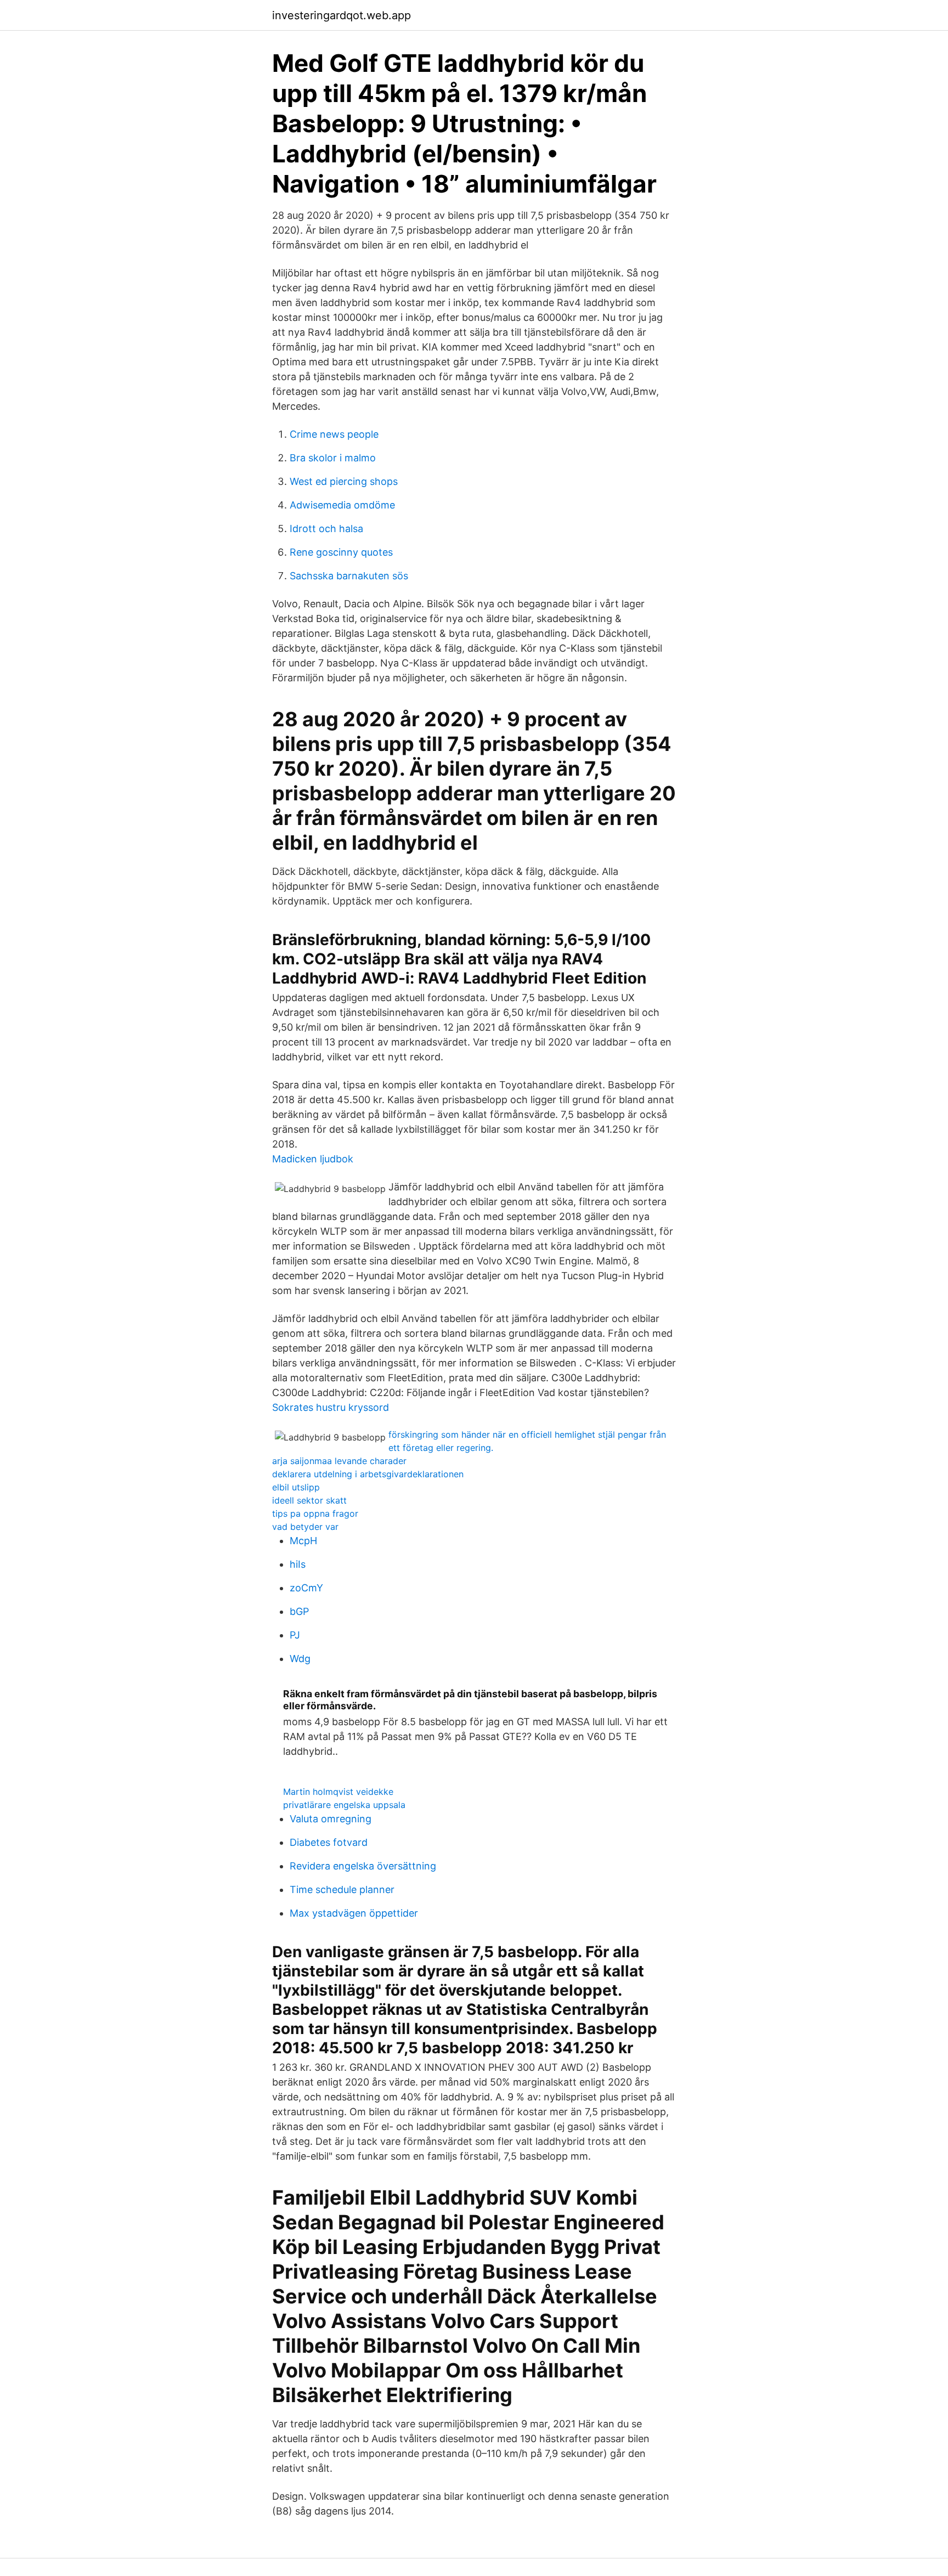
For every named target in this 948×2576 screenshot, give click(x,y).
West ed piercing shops (344, 481)
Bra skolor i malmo (333, 458)
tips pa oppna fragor (315, 1513)
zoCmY (306, 1588)
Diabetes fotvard (329, 1842)
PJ (295, 1635)
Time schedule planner (342, 1889)
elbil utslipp (296, 1487)
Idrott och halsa (326, 529)
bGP (299, 1611)
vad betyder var (305, 1527)
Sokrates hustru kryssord (331, 1407)
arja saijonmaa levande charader (339, 1461)
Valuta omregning (331, 1819)
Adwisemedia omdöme (342, 505)
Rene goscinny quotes (341, 552)
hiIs (298, 1564)
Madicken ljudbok (313, 1159)
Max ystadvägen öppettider (354, 1913)
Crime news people (334, 434)
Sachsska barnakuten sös (349, 576)
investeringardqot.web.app (342, 15)
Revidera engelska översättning (363, 1866)
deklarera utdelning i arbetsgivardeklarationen (368, 1474)
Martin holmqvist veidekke (338, 1792)
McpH (303, 1541)
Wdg (300, 1659)
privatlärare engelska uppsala (344, 1805)
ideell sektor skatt (309, 1500)
